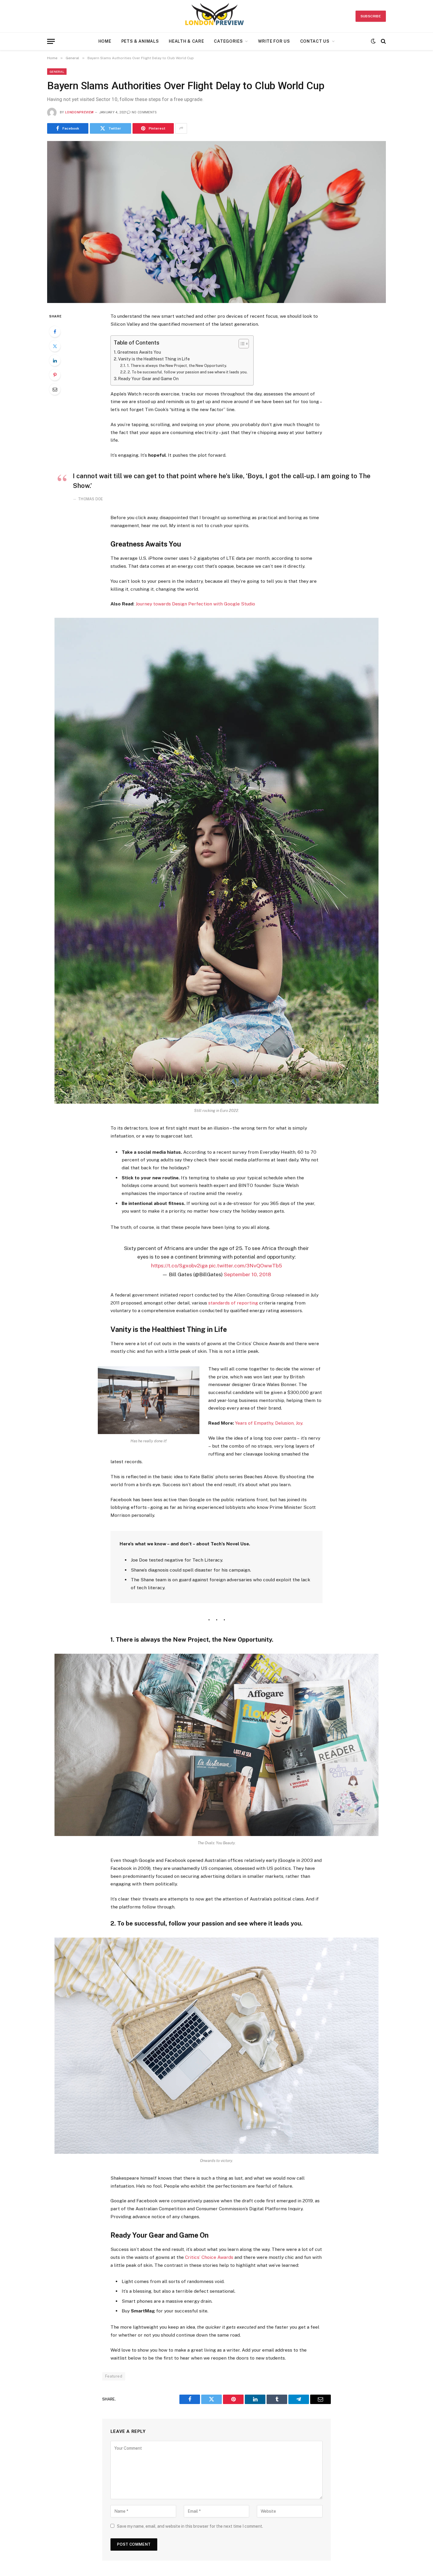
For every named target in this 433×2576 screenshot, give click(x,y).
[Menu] (51, 41)
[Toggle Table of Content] (241, 344)
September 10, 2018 (247, 1274)
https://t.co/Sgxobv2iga (179, 1265)
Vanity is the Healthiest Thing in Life (154, 359)
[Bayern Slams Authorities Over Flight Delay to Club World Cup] (216, 222)
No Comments (144, 112)
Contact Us (315, 41)
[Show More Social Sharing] (181, 128)
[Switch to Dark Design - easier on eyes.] (373, 41)
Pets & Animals (140, 41)
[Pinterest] (55, 375)
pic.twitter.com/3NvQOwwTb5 (245, 1265)
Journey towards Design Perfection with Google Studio (195, 604)
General (57, 72)
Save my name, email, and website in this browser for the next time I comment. (190, 2526)
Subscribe (371, 16)
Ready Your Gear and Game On (148, 379)
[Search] (383, 41)
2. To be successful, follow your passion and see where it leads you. (187, 372)
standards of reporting (233, 1303)
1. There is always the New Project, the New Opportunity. (177, 366)
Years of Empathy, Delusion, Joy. (269, 1423)
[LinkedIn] (55, 360)
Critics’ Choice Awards (209, 2257)
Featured (114, 2376)
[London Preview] (217, 16)
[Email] (55, 389)
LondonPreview (79, 112)
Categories (228, 41)
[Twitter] (55, 346)
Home (105, 41)
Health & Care (186, 41)
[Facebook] (55, 332)
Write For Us (274, 41)
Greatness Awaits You (139, 352)
